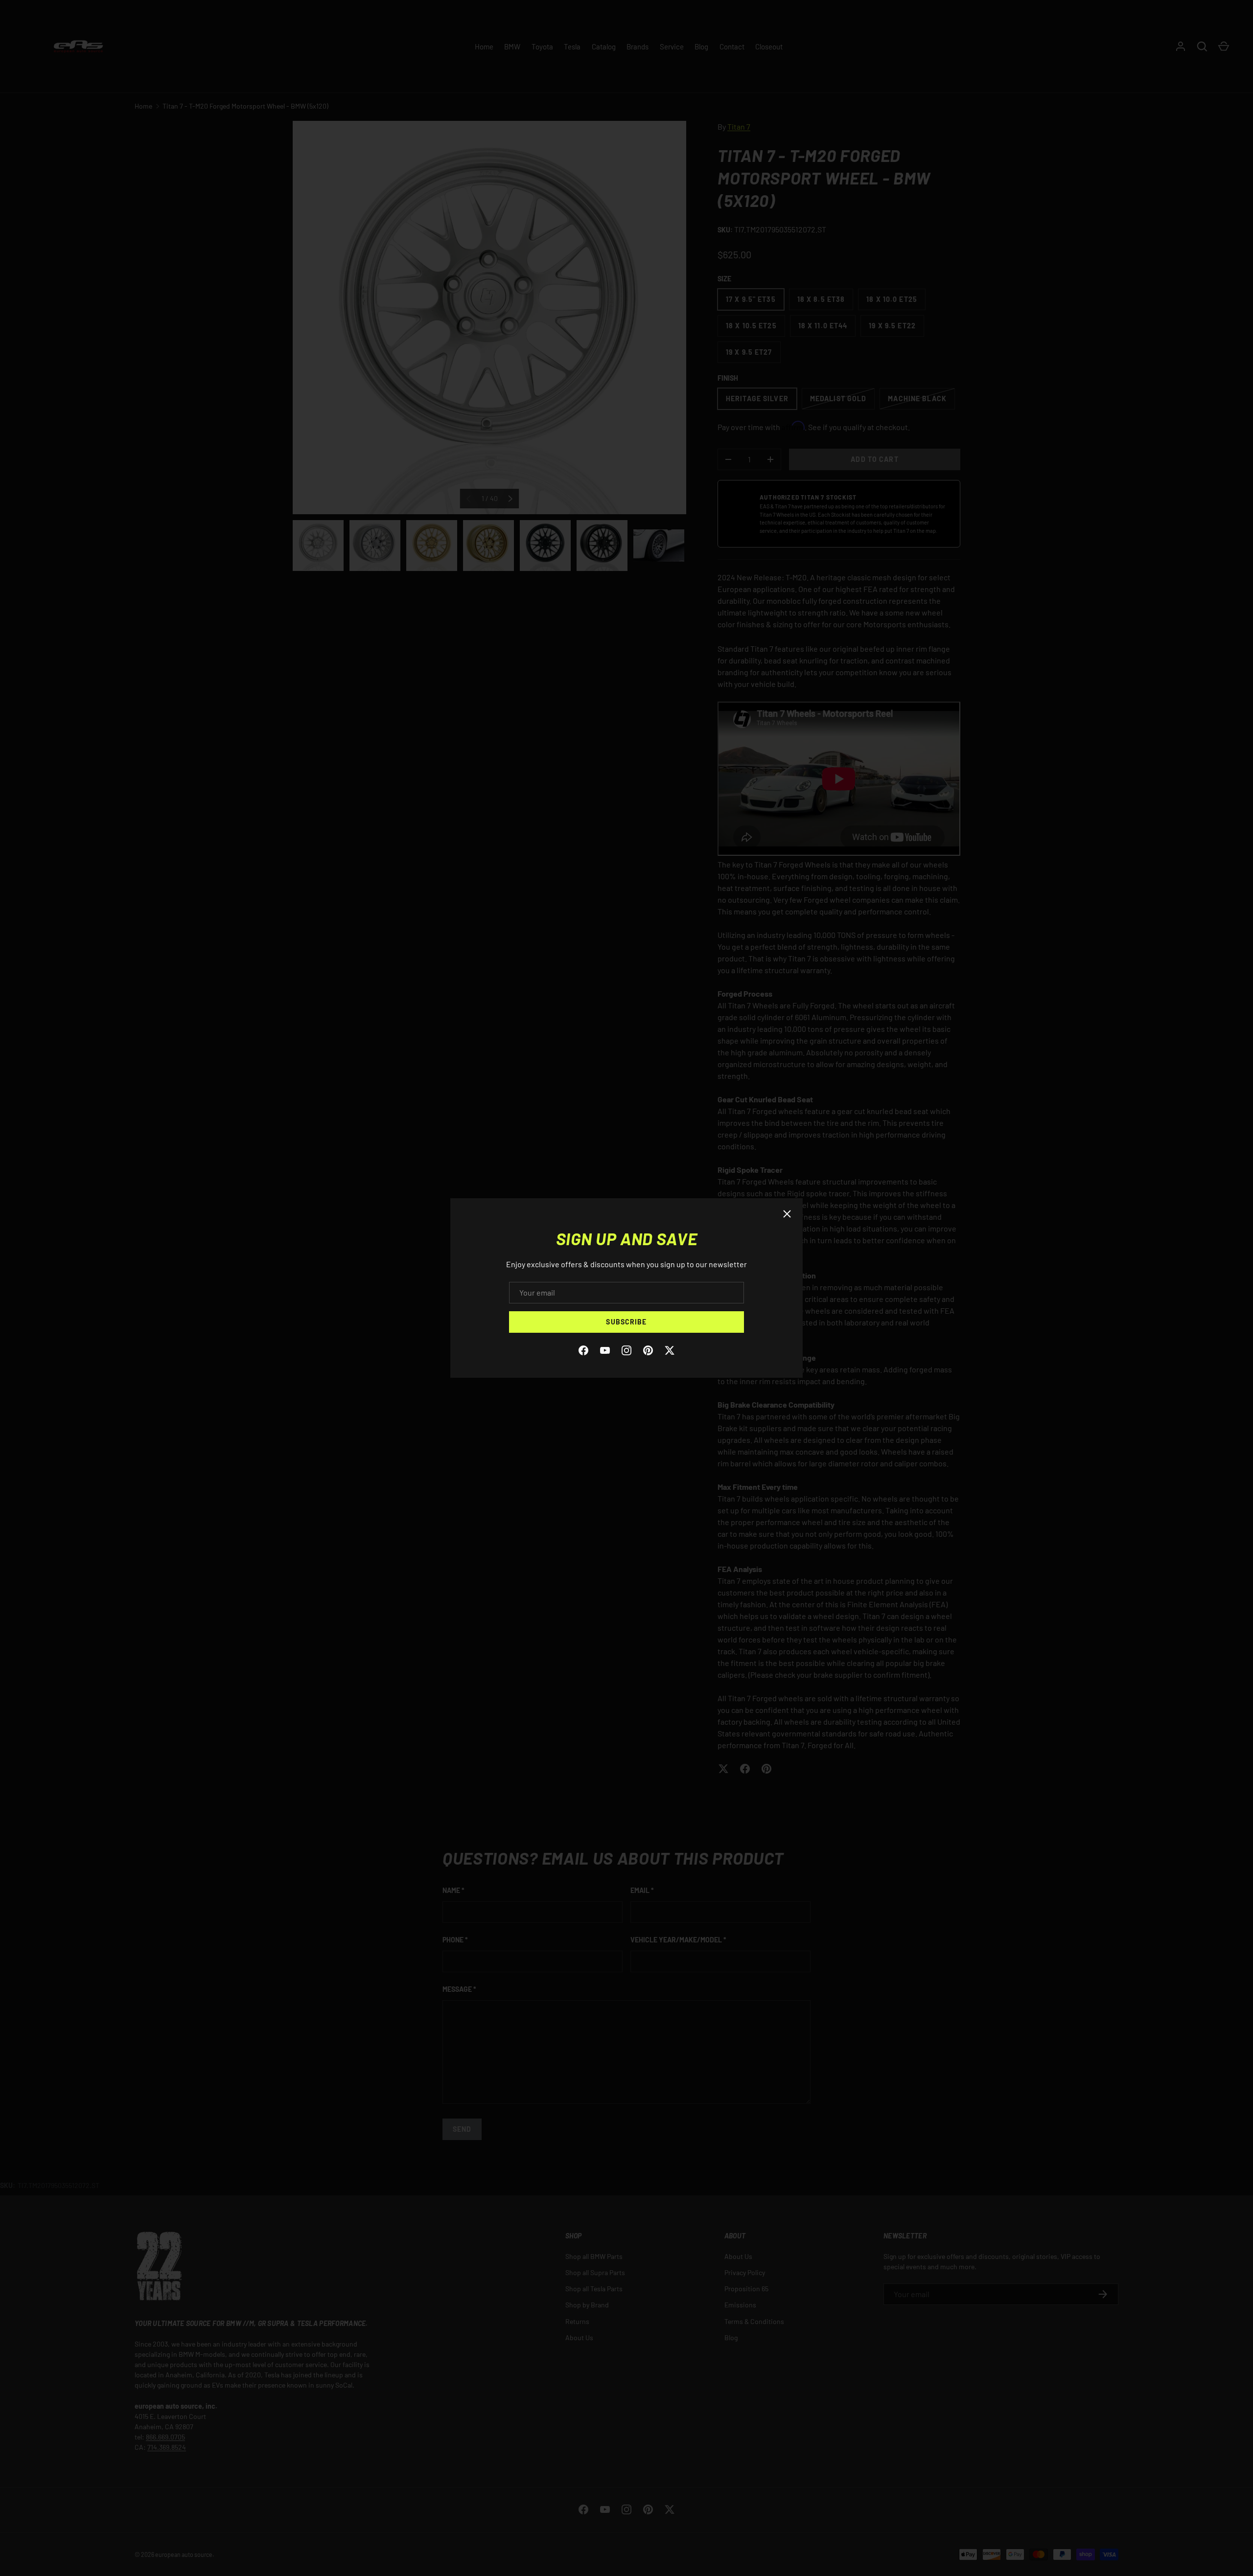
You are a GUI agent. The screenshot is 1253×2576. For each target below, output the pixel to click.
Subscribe (626, 1322)
